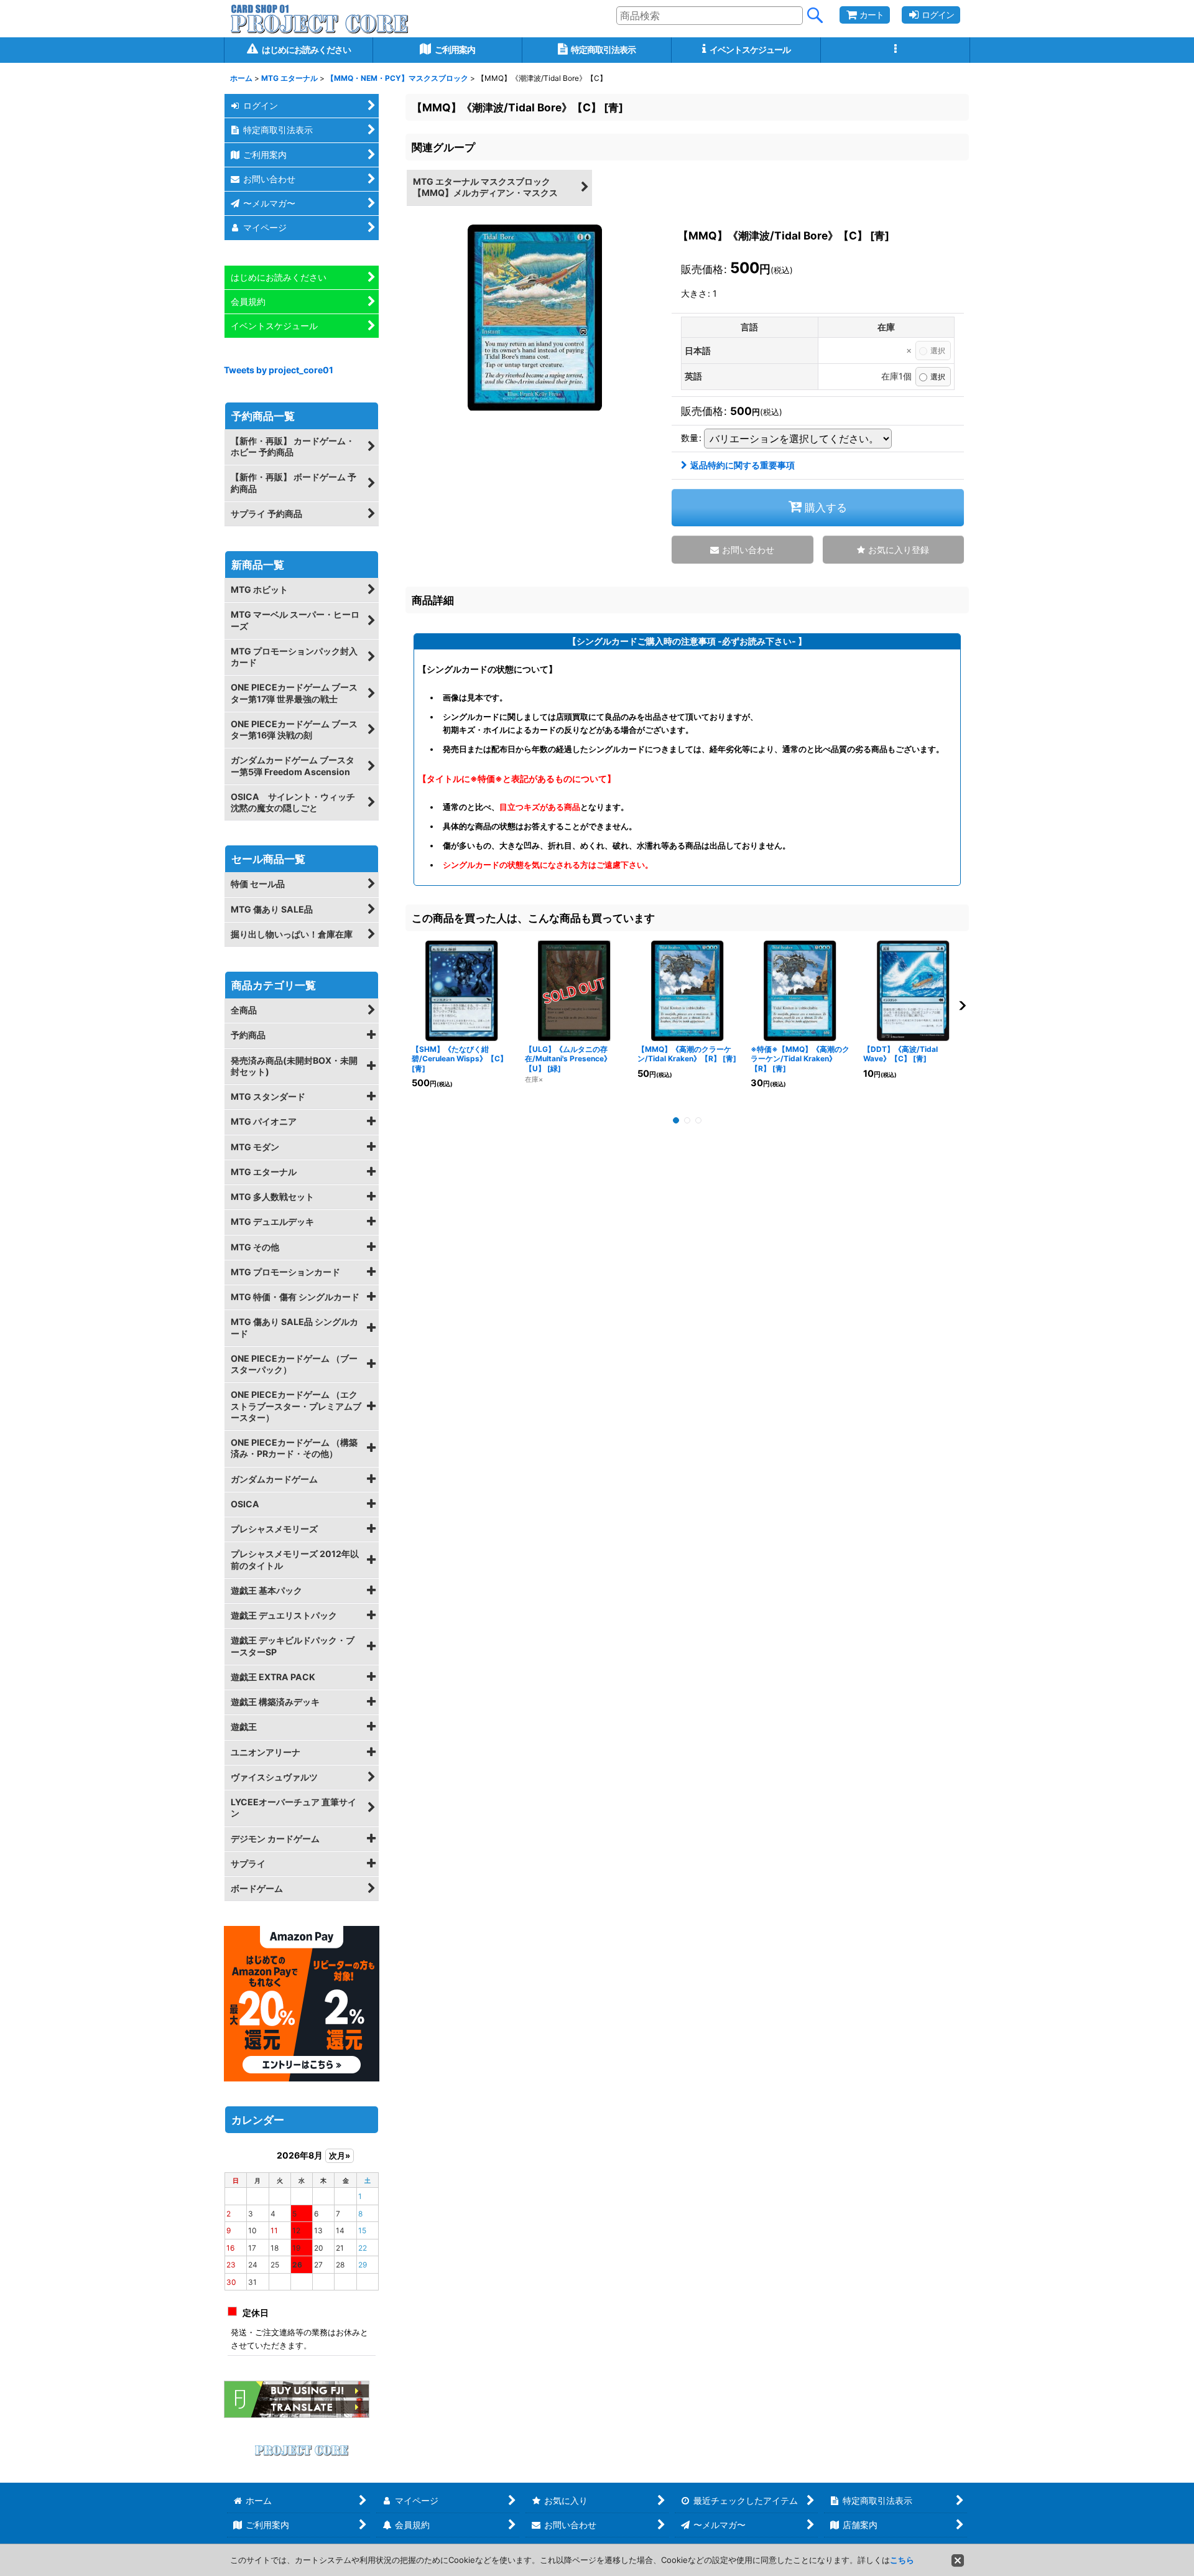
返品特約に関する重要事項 (743, 465)
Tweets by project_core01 (279, 370)
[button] (895, 50)
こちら (902, 2560)
